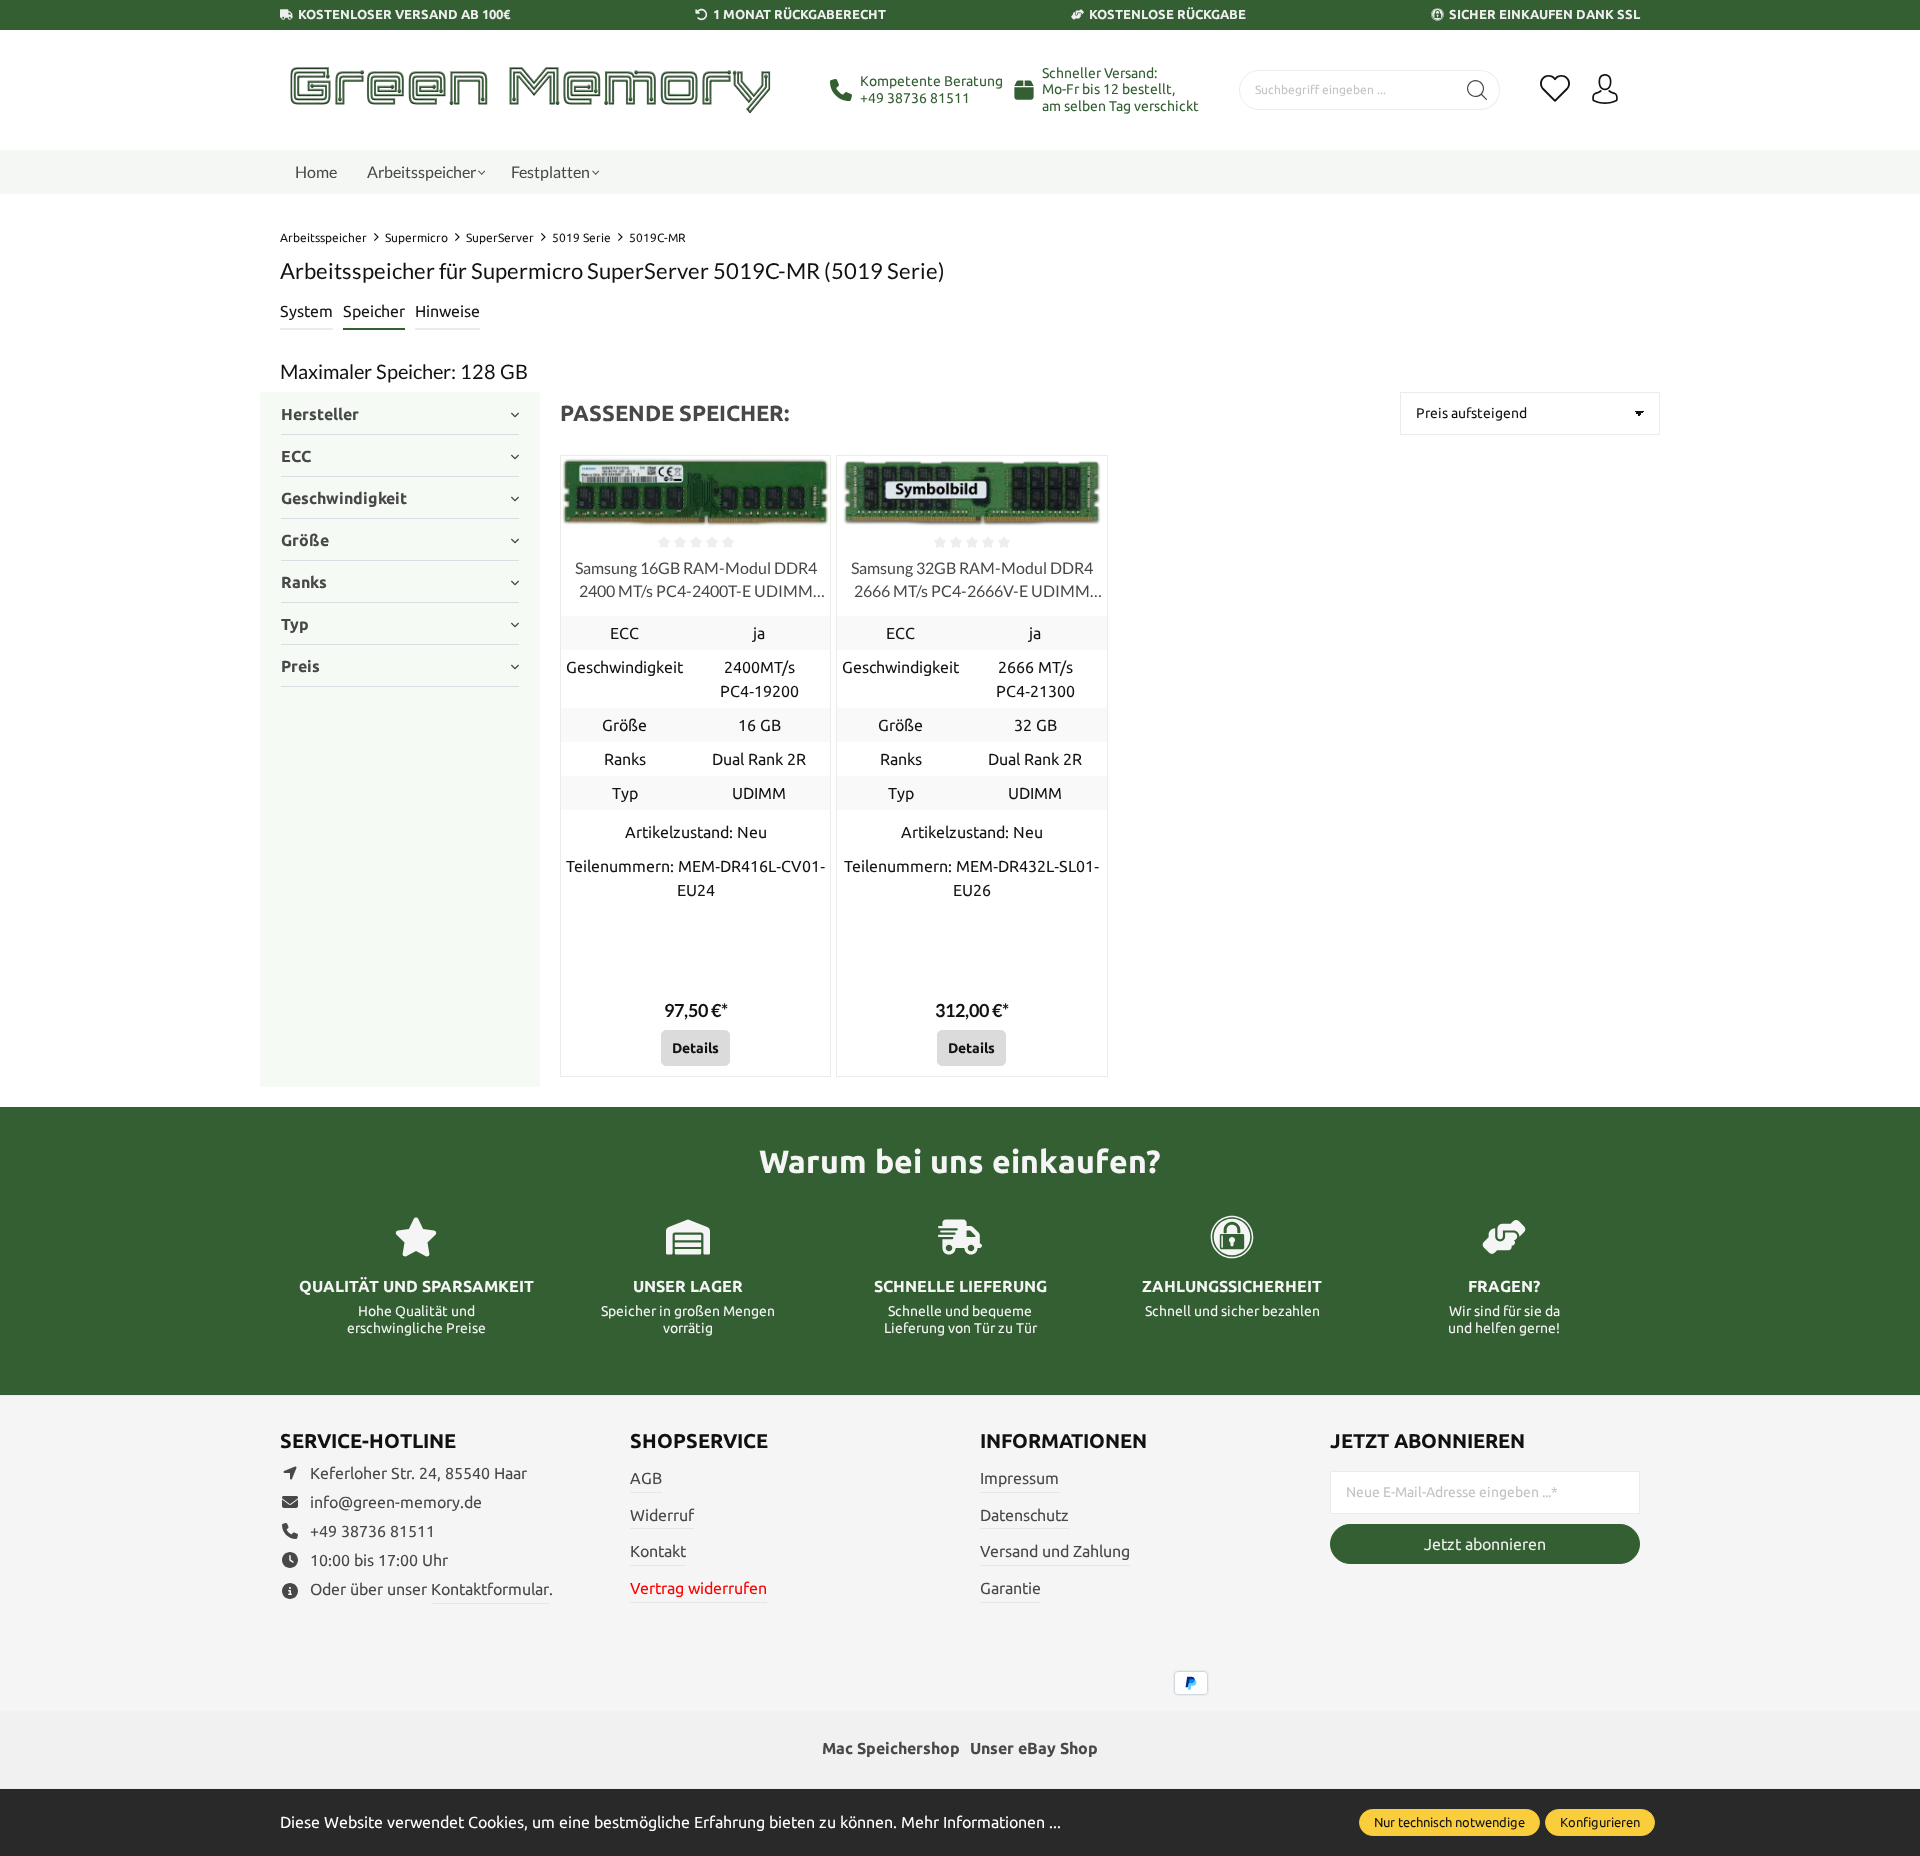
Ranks (304, 582)
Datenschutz (1024, 1515)
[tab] (306, 312)
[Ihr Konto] (1605, 90)
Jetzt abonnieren (1485, 1544)
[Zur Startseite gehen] (530, 89)
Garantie (1010, 1588)
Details (695, 1048)
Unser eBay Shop (1034, 1748)
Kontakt (658, 1551)
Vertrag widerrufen (698, 1588)
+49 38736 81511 (915, 98)
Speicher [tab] (374, 311)
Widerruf (662, 1515)
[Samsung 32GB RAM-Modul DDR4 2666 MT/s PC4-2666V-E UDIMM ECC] (971, 491)
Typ (295, 624)
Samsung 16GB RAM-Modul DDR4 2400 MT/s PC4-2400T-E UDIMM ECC (696, 580)
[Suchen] (1477, 90)
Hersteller (320, 414)
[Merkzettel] (1555, 90)
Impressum (1019, 1478)
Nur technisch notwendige (1449, 1822)
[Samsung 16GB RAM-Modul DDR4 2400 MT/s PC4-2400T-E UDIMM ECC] (695, 491)
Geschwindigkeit (344, 498)
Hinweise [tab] (447, 311)
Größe (305, 540)
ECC (296, 456)
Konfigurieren (1600, 1822)
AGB (646, 1478)
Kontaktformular (490, 1589)
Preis (300, 666)
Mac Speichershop (891, 1748)
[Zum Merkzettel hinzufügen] (810, 476)
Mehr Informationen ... (981, 1822)
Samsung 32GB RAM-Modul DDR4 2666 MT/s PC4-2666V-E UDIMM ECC (972, 580)
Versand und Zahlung (1055, 1551)
